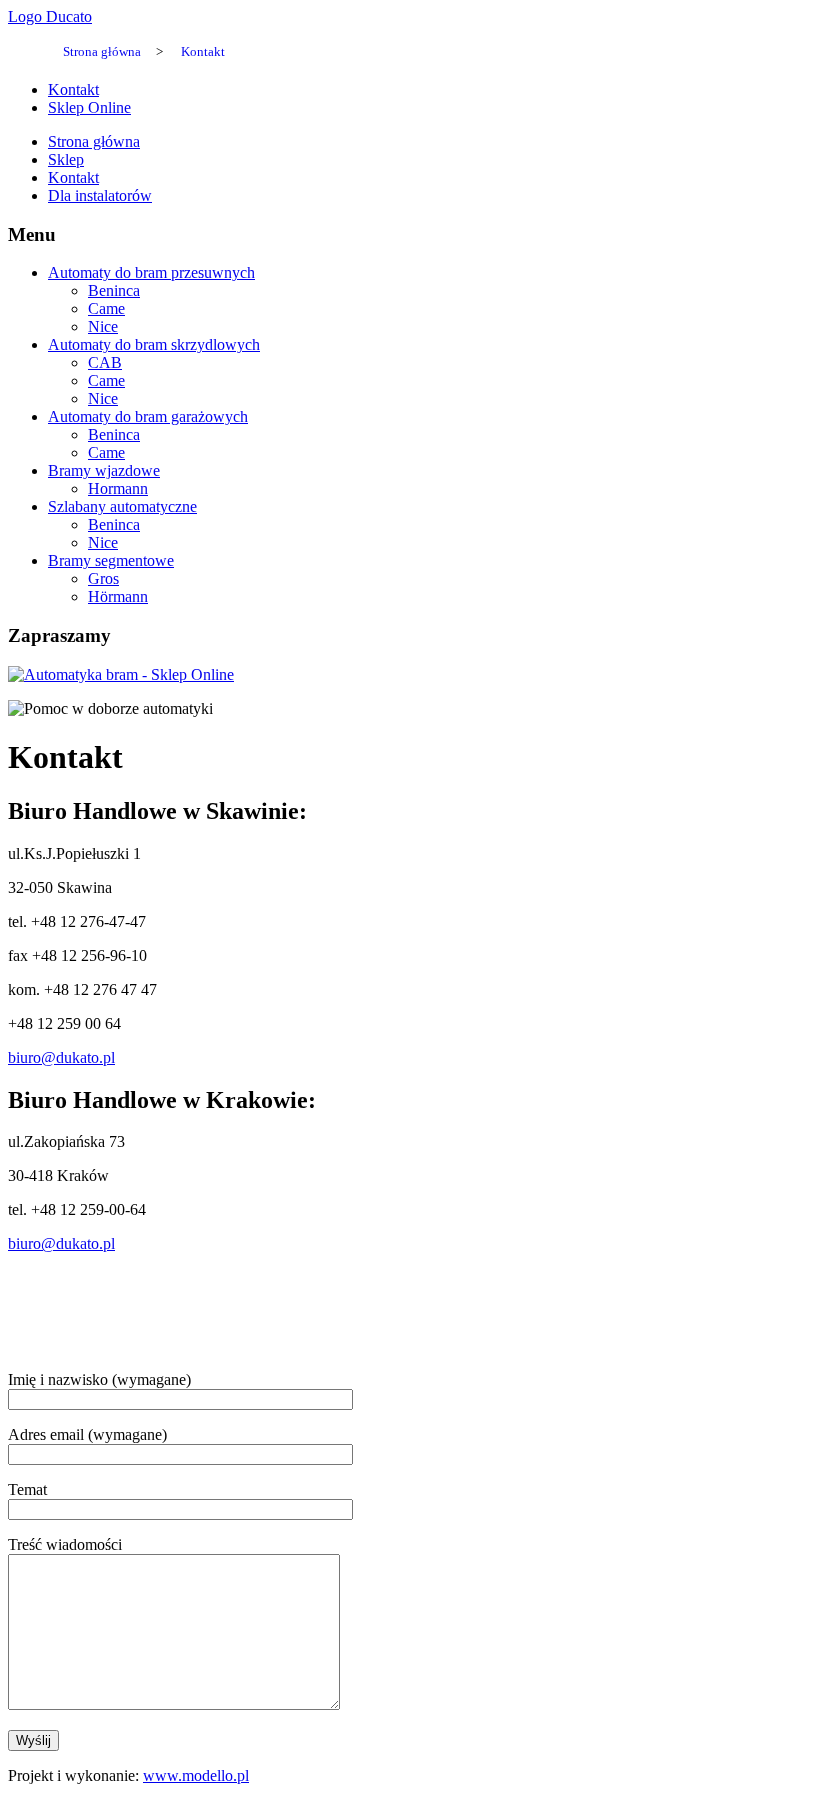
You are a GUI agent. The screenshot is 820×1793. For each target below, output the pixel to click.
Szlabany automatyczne (122, 506)
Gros (103, 578)
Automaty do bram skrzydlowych (154, 344)
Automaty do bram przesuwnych (151, 272)
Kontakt (73, 177)
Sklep (66, 159)
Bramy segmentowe (111, 560)
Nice (103, 326)
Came (106, 308)
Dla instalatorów (100, 195)
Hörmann (118, 596)
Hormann (118, 488)
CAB (105, 362)
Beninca (114, 290)
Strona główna (94, 141)
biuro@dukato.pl (61, 1057)
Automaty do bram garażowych (148, 416)
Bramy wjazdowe (104, 470)
